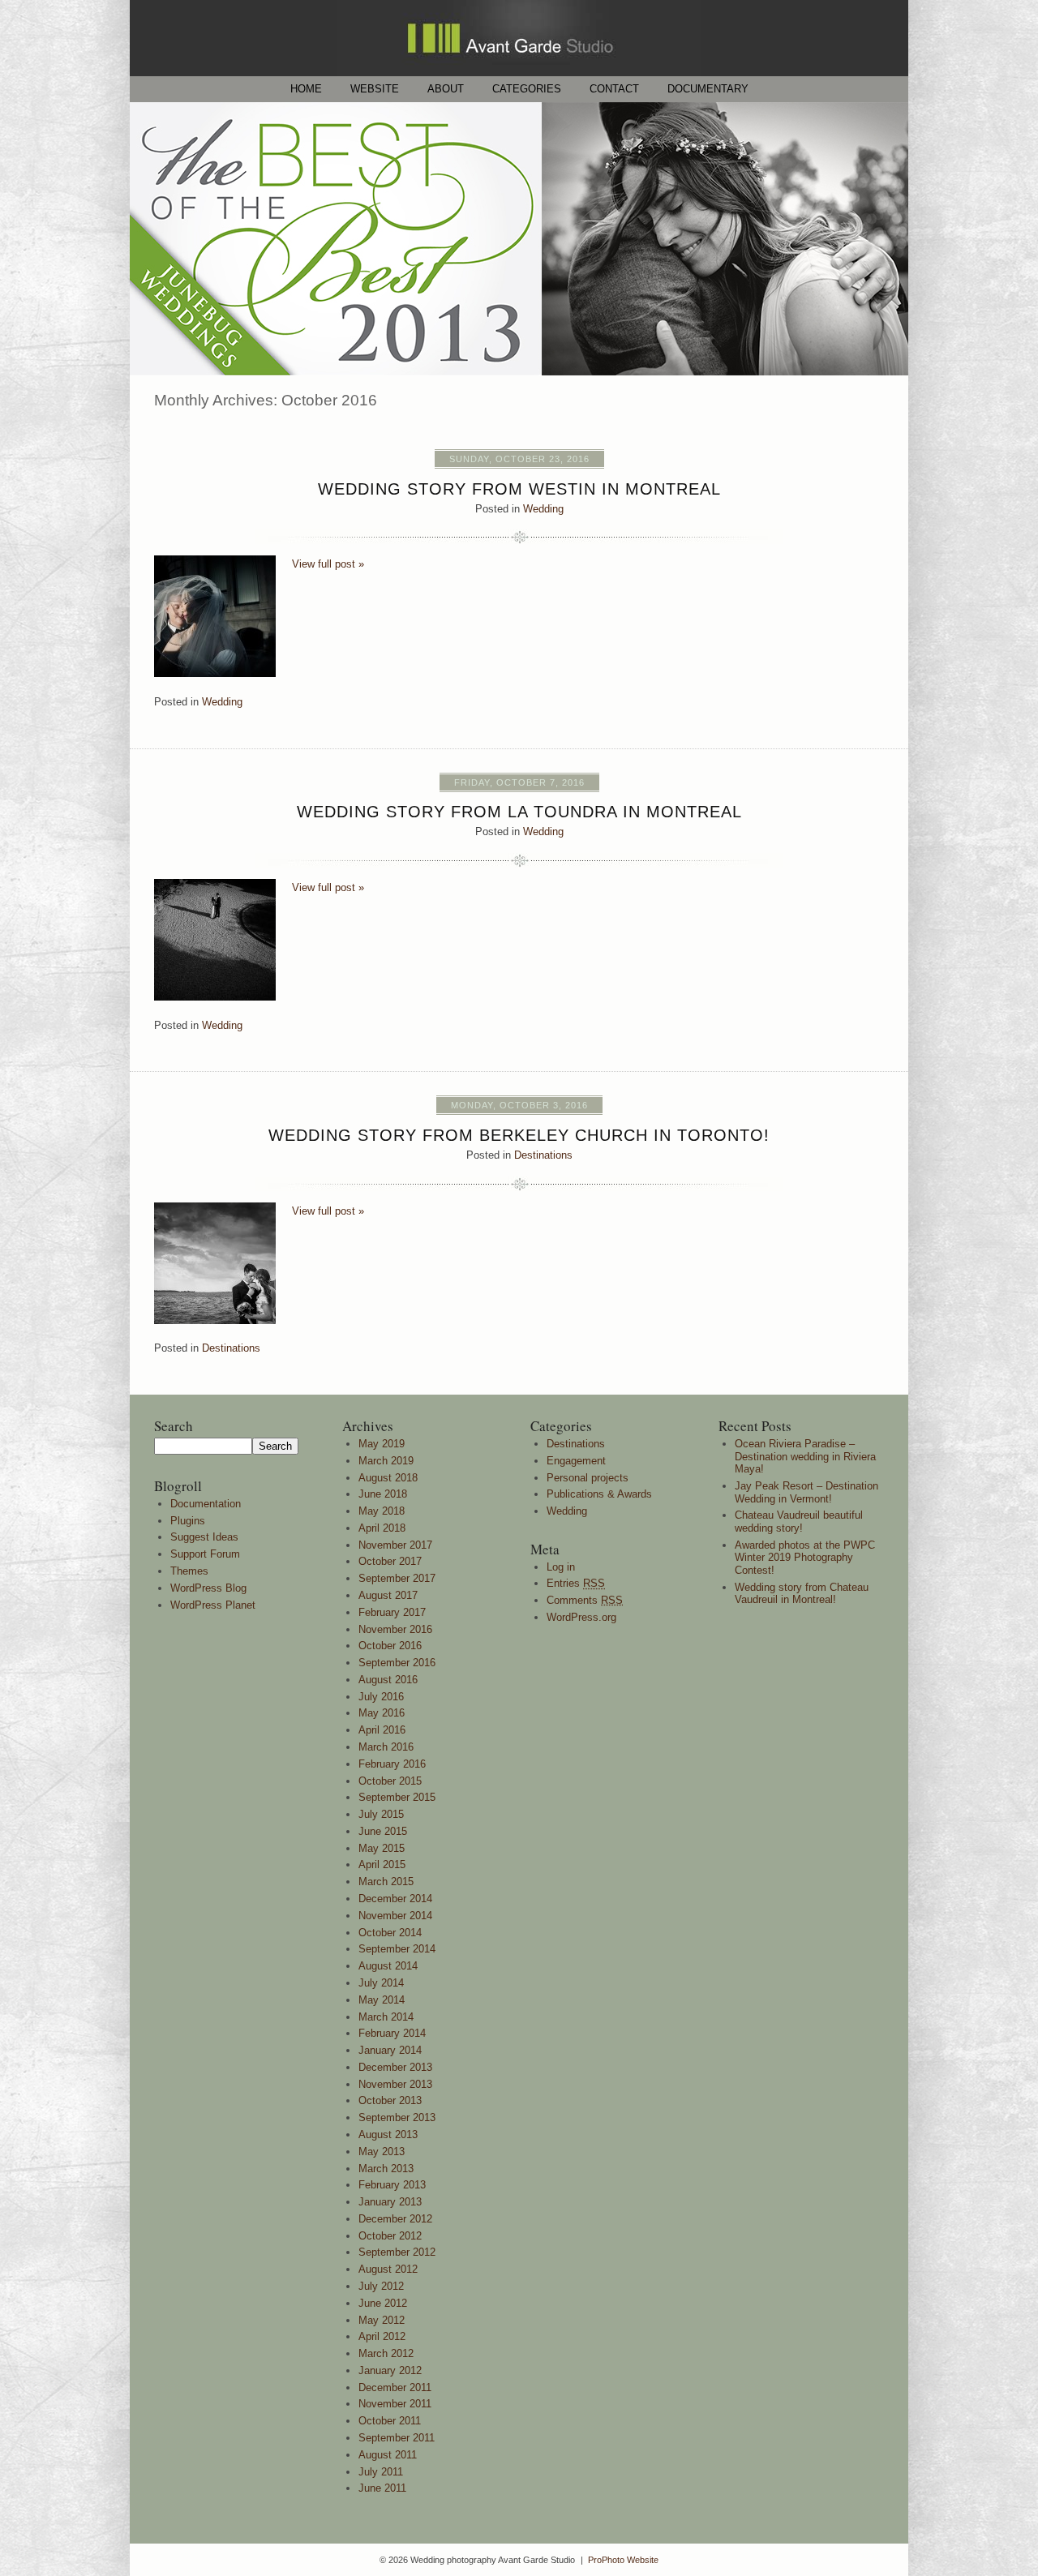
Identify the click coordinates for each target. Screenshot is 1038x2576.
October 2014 (390, 1933)
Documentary (708, 89)
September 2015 (397, 1797)
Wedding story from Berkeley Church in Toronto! (519, 1135)
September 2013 (397, 2117)
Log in (561, 1567)
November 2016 (395, 1629)
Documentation (206, 1504)
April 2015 (382, 1864)
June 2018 (383, 1494)
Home (306, 89)
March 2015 (386, 1882)
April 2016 (382, 1730)
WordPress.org (581, 1617)
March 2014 (386, 2017)
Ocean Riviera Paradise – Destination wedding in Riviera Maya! (805, 1456)
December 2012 (395, 2219)
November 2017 (395, 1545)
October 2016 (390, 1646)
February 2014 (392, 2033)
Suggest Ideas (204, 1537)
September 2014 (397, 1949)
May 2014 (382, 2000)
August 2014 (388, 1966)
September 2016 (397, 1663)
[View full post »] (215, 616)
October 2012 (390, 2236)
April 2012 (382, 2336)
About (446, 89)
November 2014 (395, 1916)
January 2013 (390, 2202)
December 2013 (395, 2067)
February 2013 (392, 2185)
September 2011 (397, 2438)
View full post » (328, 564)
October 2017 (390, 1561)
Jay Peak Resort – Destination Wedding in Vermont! (806, 1492)
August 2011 (388, 2455)
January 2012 (390, 2370)
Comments (585, 1600)
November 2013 (395, 2084)
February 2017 (392, 1612)
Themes (189, 1571)
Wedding (543, 509)
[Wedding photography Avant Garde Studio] (519, 73)
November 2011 (395, 2404)
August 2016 (388, 1680)
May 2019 (382, 1444)
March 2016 (386, 1747)
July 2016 (381, 1697)
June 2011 (382, 2488)
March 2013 (386, 2169)
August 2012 (388, 2269)
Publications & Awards (599, 1494)
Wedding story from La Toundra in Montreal (519, 812)
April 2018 (382, 1528)
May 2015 (382, 1848)
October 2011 (390, 2421)
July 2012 (381, 2286)
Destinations (543, 1155)
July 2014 (381, 1983)
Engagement (576, 1461)
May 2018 (382, 1511)
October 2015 (390, 1781)
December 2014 (395, 1899)
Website (375, 89)
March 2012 (386, 2353)
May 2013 (382, 2152)
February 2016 (392, 1764)
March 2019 (386, 1461)
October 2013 (390, 2100)
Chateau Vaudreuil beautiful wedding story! (799, 1522)
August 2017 (388, 1595)
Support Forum (205, 1554)
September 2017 (397, 1578)
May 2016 (382, 1713)
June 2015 (383, 1831)
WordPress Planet (213, 1605)
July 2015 (381, 1814)
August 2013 (388, 2135)
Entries (576, 1583)
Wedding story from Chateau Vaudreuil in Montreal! (802, 1594)
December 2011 (395, 2387)
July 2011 (381, 2472)
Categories (527, 89)
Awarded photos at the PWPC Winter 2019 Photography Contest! (805, 1558)
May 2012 (382, 2320)
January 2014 (390, 2050)
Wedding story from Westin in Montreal (519, 489)
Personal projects (588, 1478)
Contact (614, 89)
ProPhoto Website (623, 2560)
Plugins (188, 1521)
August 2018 (388, 1478)
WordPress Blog (208, 1588)
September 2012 (397, 2252)
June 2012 (383, 2303)
